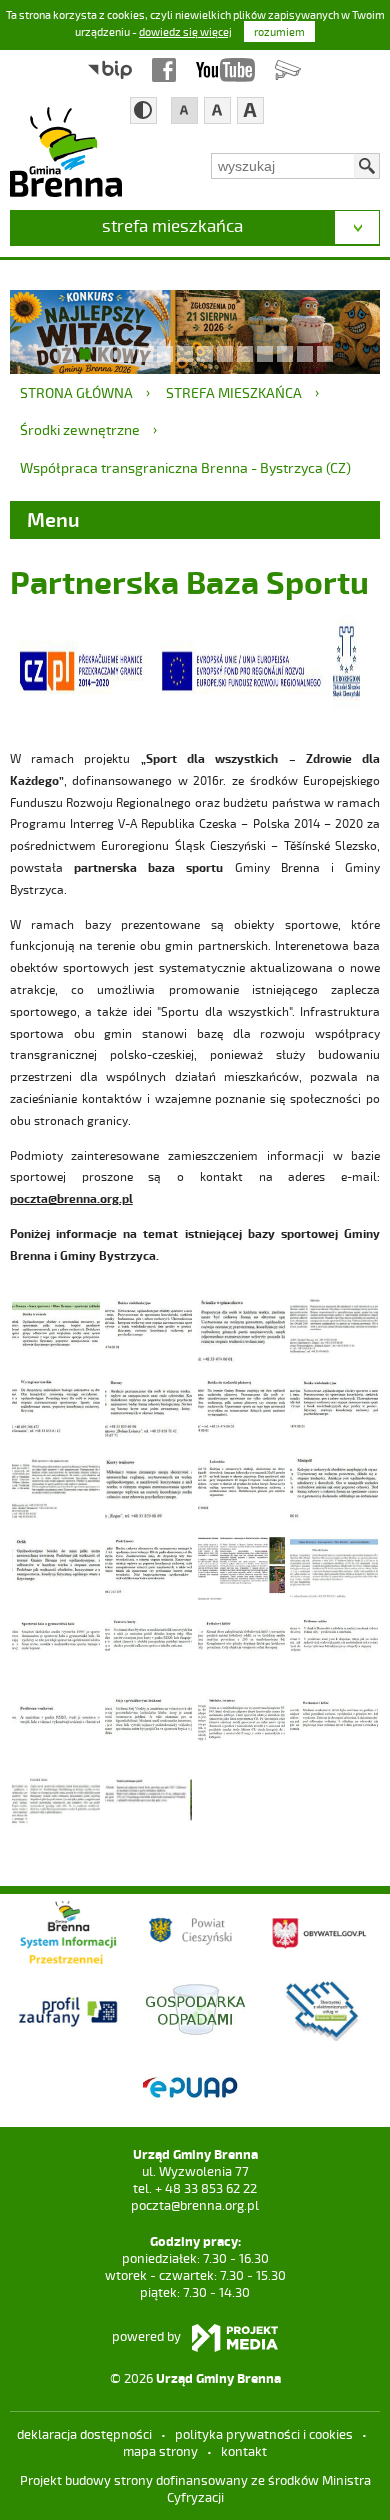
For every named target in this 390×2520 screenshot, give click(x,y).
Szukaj (367, 166)
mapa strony (160, 2451)
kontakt (244, 2451)
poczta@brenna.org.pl (195, 2205)
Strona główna (76, 392)
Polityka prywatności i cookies (264, 2434)
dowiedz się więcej (185, 31)
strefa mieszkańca (172, 225)
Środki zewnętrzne (80, 429)
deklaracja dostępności (84, 2434)
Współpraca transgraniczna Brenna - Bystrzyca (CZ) (185, 467)
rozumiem (279, 31)
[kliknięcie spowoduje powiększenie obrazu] (55, 1328)
